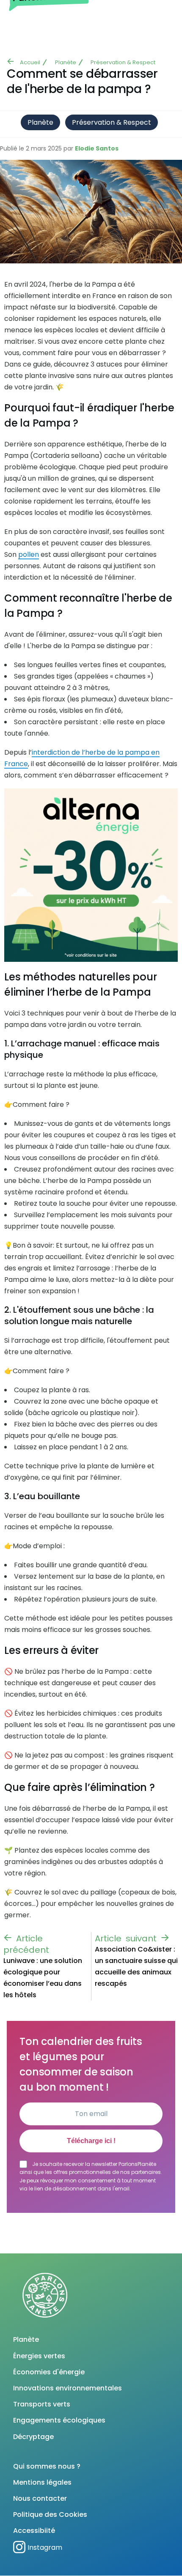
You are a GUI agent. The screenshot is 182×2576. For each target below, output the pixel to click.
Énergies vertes (39, 2356)
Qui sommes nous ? (47, 2466)
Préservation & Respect (123, 62)
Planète (66, 62)
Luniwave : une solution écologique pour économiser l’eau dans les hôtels (43, 1978)
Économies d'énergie (49, 2372)
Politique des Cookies (50, 2514)
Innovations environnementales (68, 2388)
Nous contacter (40, 2498)
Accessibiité (34, 2531)
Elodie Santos (97, 148)
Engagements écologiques (59, 2420)
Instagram (45, 2547)
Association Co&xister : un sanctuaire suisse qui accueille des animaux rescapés (136, 1966)
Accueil (30, 62)
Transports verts (42, 2404)
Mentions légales (42, 2482)
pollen (29, 554)
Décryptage (33, 2437)
